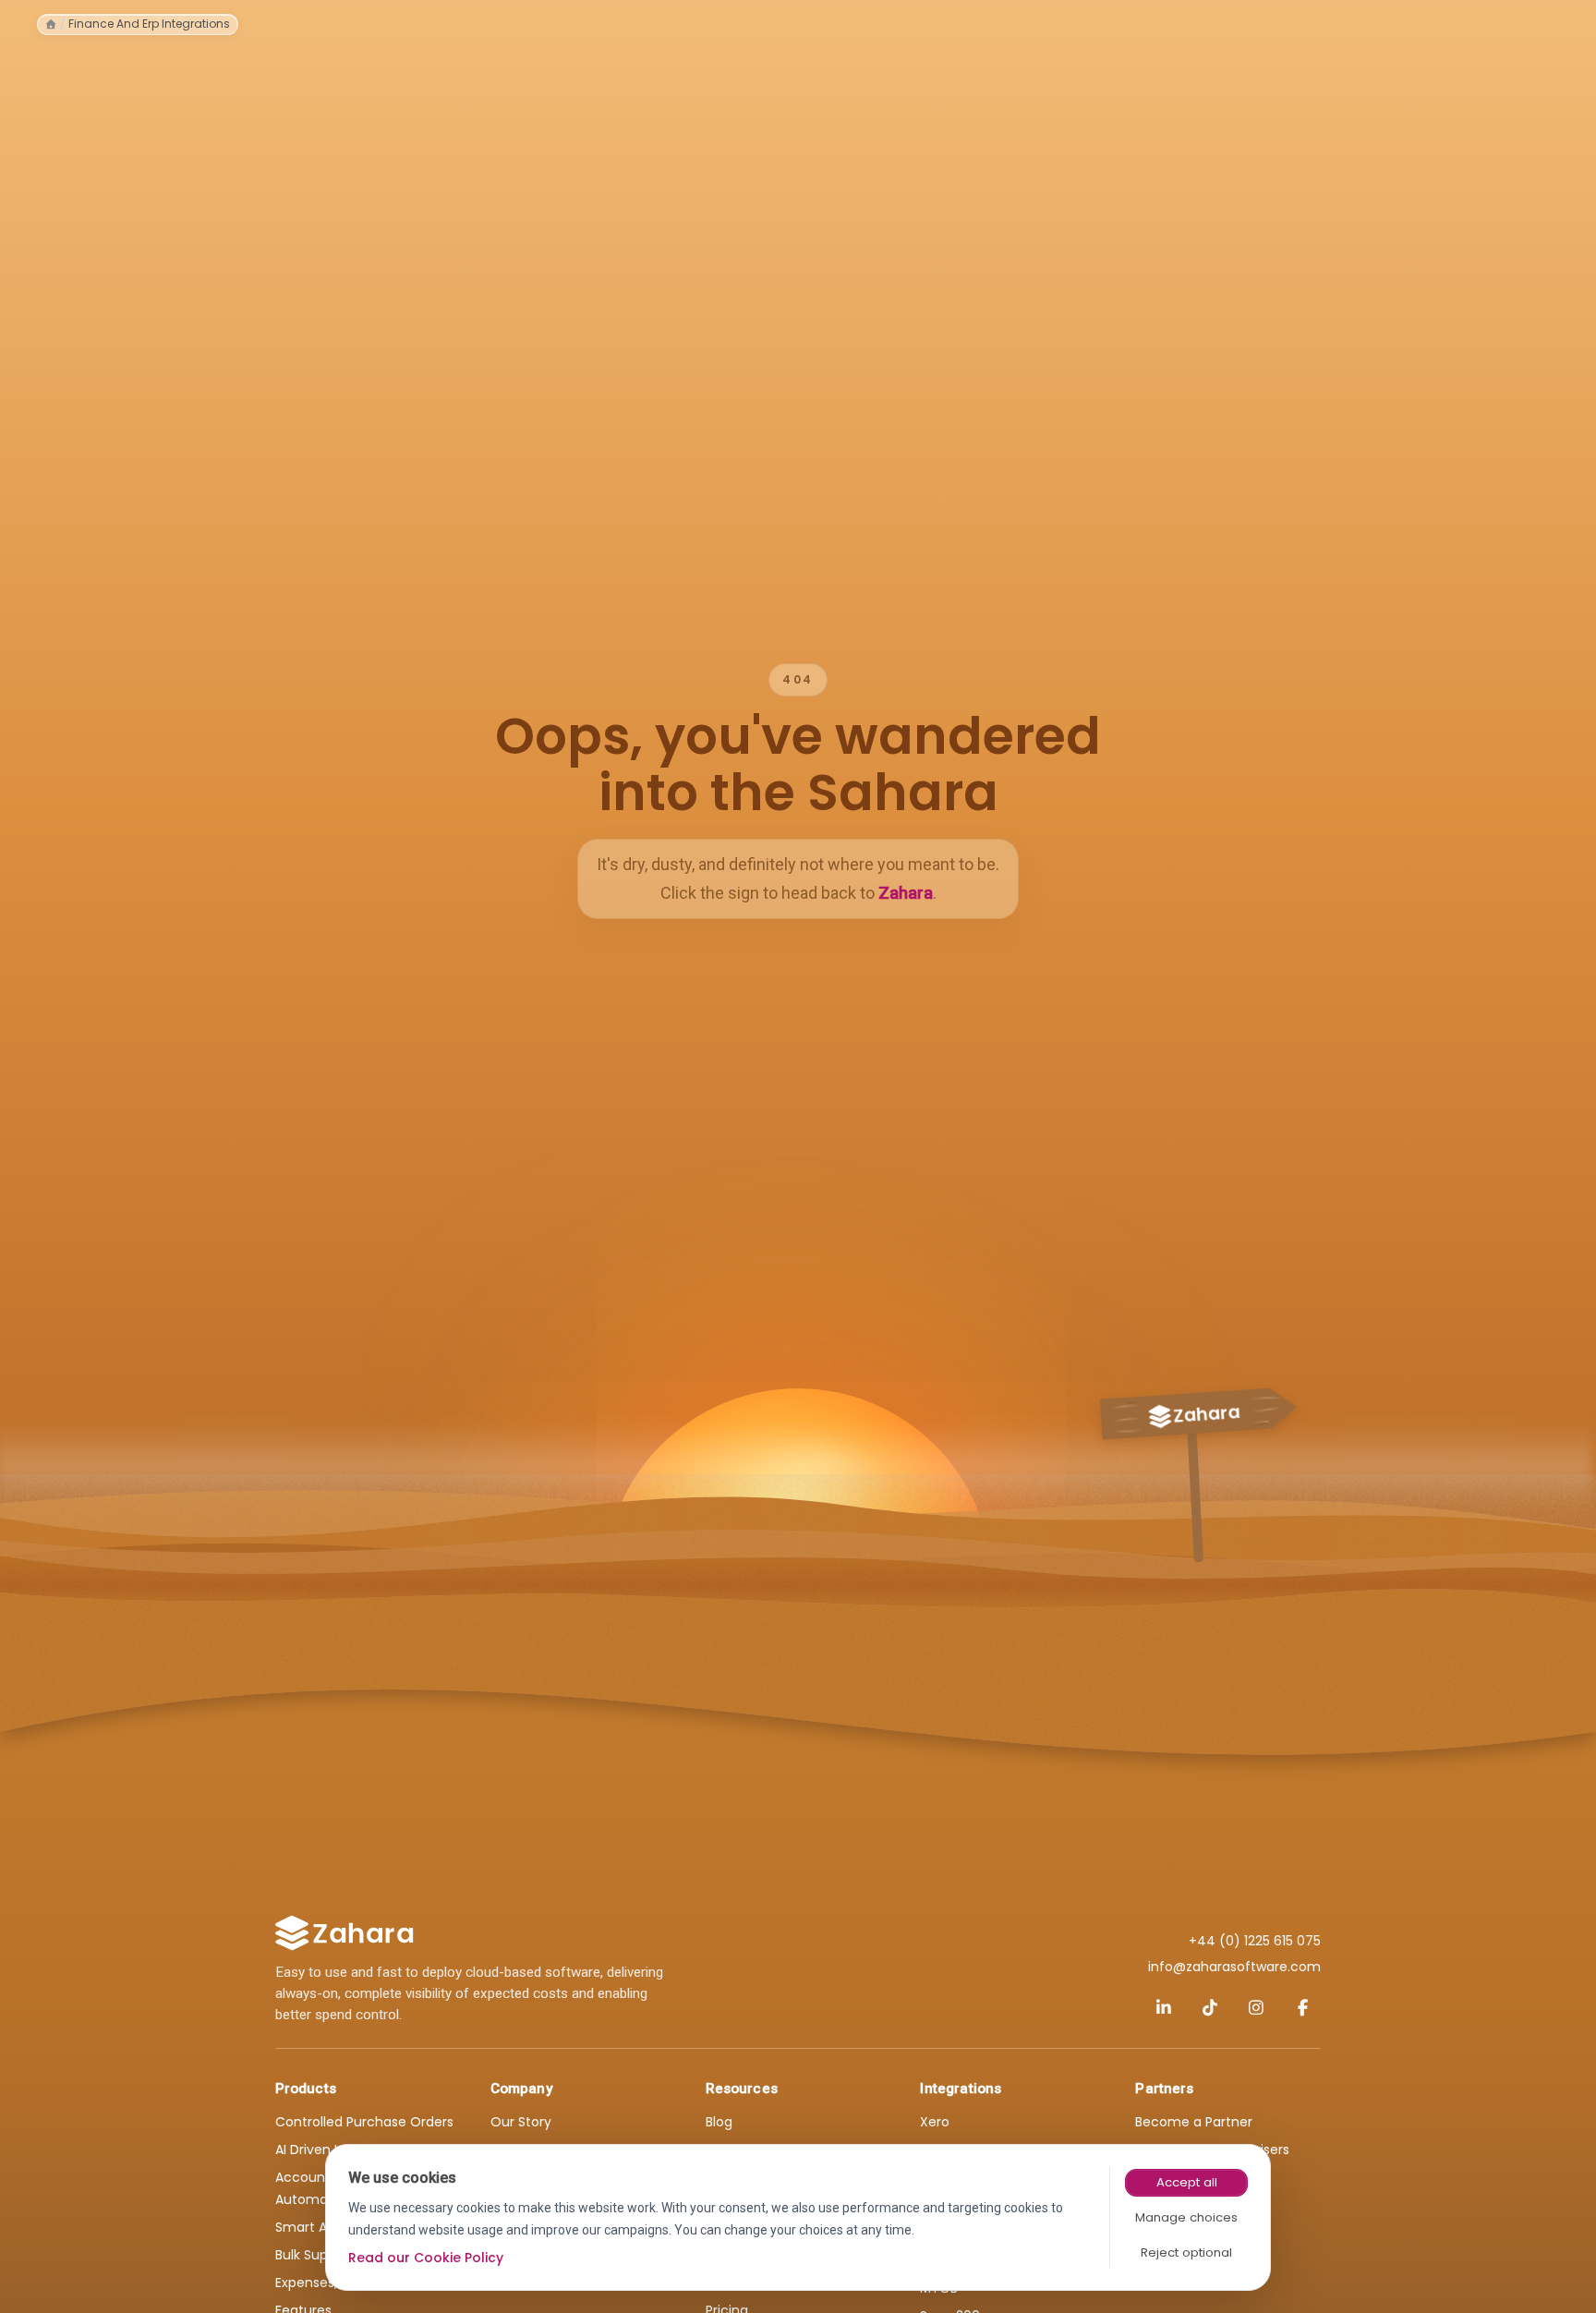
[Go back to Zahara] (1195, 1461)
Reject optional (1186, 2252)
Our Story (521, 2122)
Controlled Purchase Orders (364, 2122)
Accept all (1187, 2182)
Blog (719, 2122)
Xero (935, 2122)
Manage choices (1186, 2217)
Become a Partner (1194, 2122)
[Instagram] (1256, 2007)
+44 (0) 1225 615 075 (1255, 1941)
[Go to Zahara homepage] (345, 1933)
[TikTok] (1210, 2007)
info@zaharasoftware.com (1234, 1967)
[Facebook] (1302, 2007)
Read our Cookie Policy (426, 2258)
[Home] (51, 24)
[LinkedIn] (1164, 2007)
